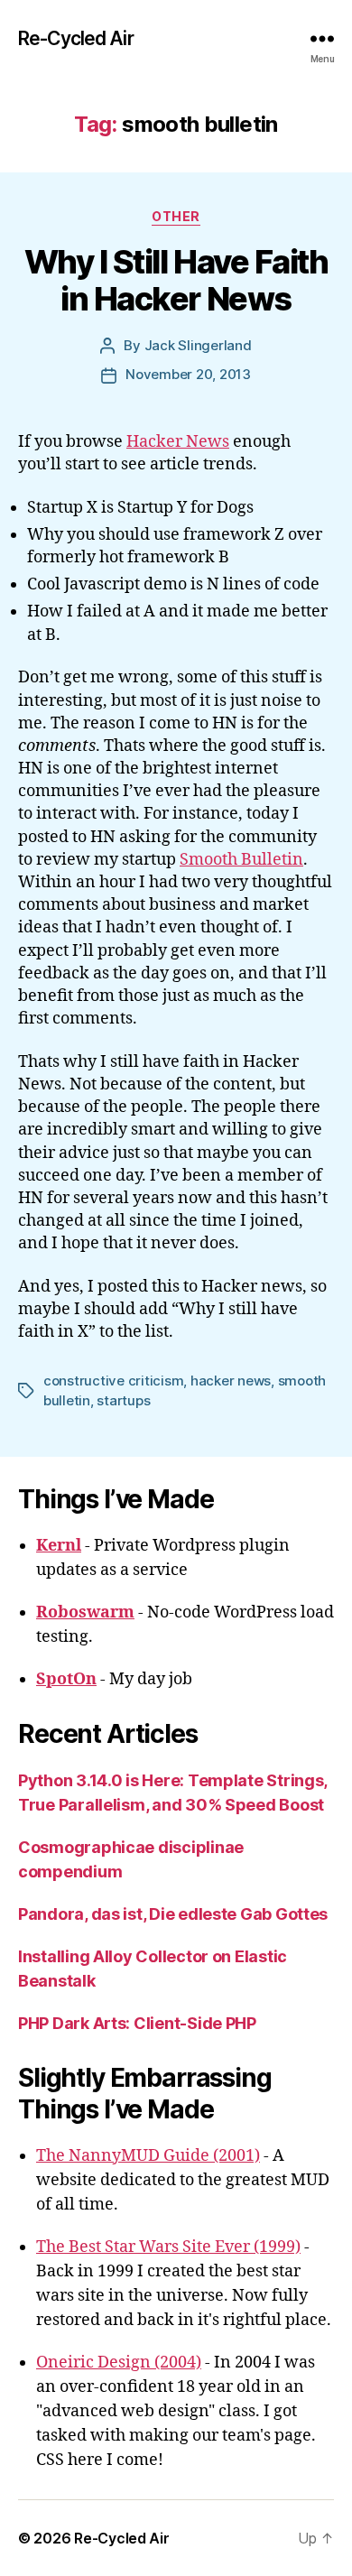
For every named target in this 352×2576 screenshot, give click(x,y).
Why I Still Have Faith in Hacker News (176, 280)
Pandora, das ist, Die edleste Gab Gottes (173, 1914)
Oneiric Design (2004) (119, 2363)
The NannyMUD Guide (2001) (148, 2156)
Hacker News (178, 442)
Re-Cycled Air (76, 38)
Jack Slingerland (198, 345)
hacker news (231, 1381)
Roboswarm (85, 1612)
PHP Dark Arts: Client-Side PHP (137, 2023)
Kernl (59, 1546)
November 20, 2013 (188, 374)
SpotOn (66, 1679)
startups (123, 1400)
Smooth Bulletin (241, 860)
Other (176, 216)
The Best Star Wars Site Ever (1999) (168, 2247)
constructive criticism (113, 1381)
